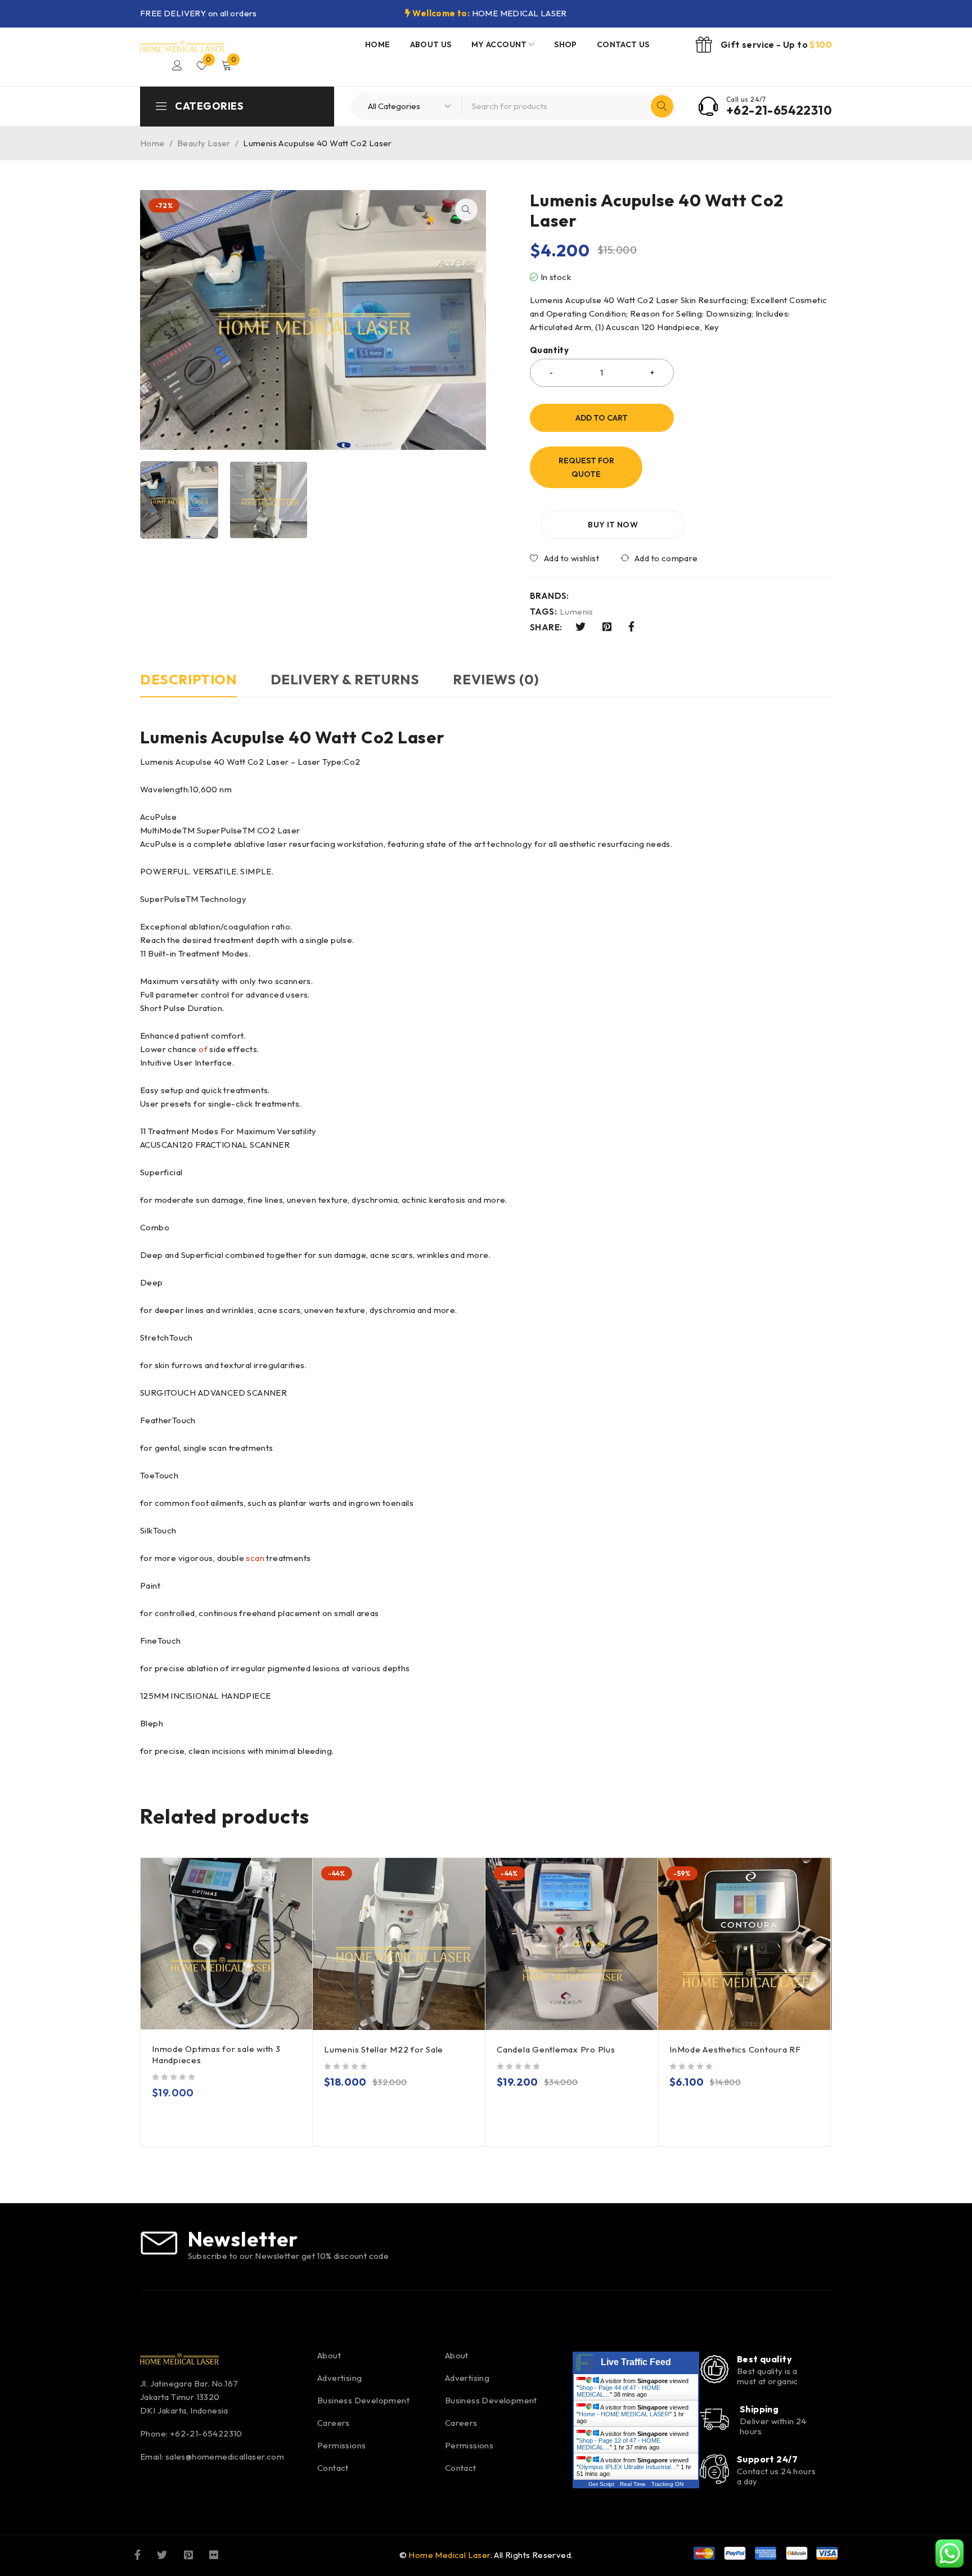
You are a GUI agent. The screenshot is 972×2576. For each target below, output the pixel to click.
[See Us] (188, 2554)
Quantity (549, 350)
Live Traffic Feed (636, 2362)
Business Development (363, 2400)
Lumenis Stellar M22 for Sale (384, 2049)
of (203, 1049)
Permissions (341, 2445)
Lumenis (577, 612)
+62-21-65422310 (779, 110)
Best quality (764, 2359)
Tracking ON (667, 2484)
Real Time (633, 2484)
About (329, 2355)
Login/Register (177, 65)
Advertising (339, 2378)
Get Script (601, 2484)
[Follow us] (162, 2554)
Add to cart (602, 418)
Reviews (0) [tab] (496, 679)
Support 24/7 (767, 2459)
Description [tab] (188, 679)
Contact (333, 2468)
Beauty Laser (204, 143)
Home (152, 143)
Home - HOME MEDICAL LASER (624, 2414)
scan (255, 1558)
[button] (466, 210)
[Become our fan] (138, 2554)
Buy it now (613, 525)
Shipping (759, 2409)
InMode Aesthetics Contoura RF (735, 2049)
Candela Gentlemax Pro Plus (556, 2049)
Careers (334, 2423)
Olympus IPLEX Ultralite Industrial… (628, 2467)
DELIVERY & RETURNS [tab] (345, 679)
